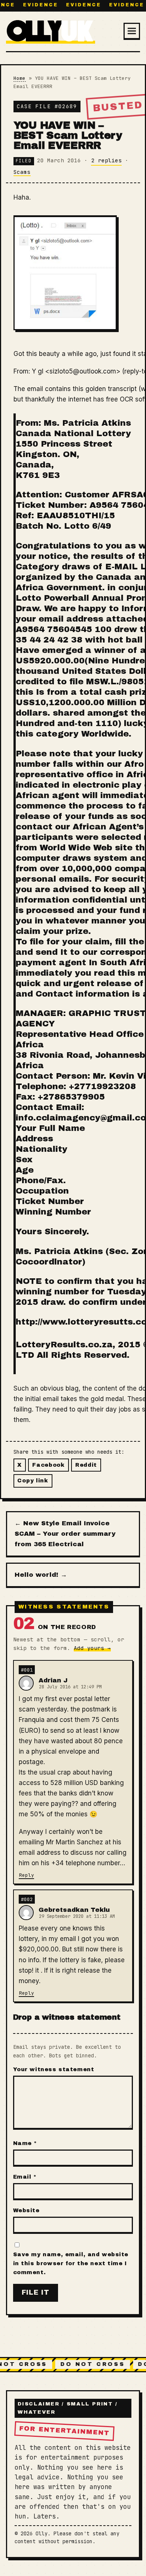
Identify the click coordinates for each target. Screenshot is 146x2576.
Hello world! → (41, 1575)
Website (26, 2210)
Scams (22, 172)
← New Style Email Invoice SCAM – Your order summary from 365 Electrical (65, 1534)
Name (25, 2143)
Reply (27, 1875)
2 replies (107, 160)
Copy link (33, 1481)
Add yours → (92, 1648)
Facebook (48, 1465)
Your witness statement (54, 2069)
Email (25, 2177)
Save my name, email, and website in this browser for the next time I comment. (71, 2263)
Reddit (86, 1465)
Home (19, 78)
